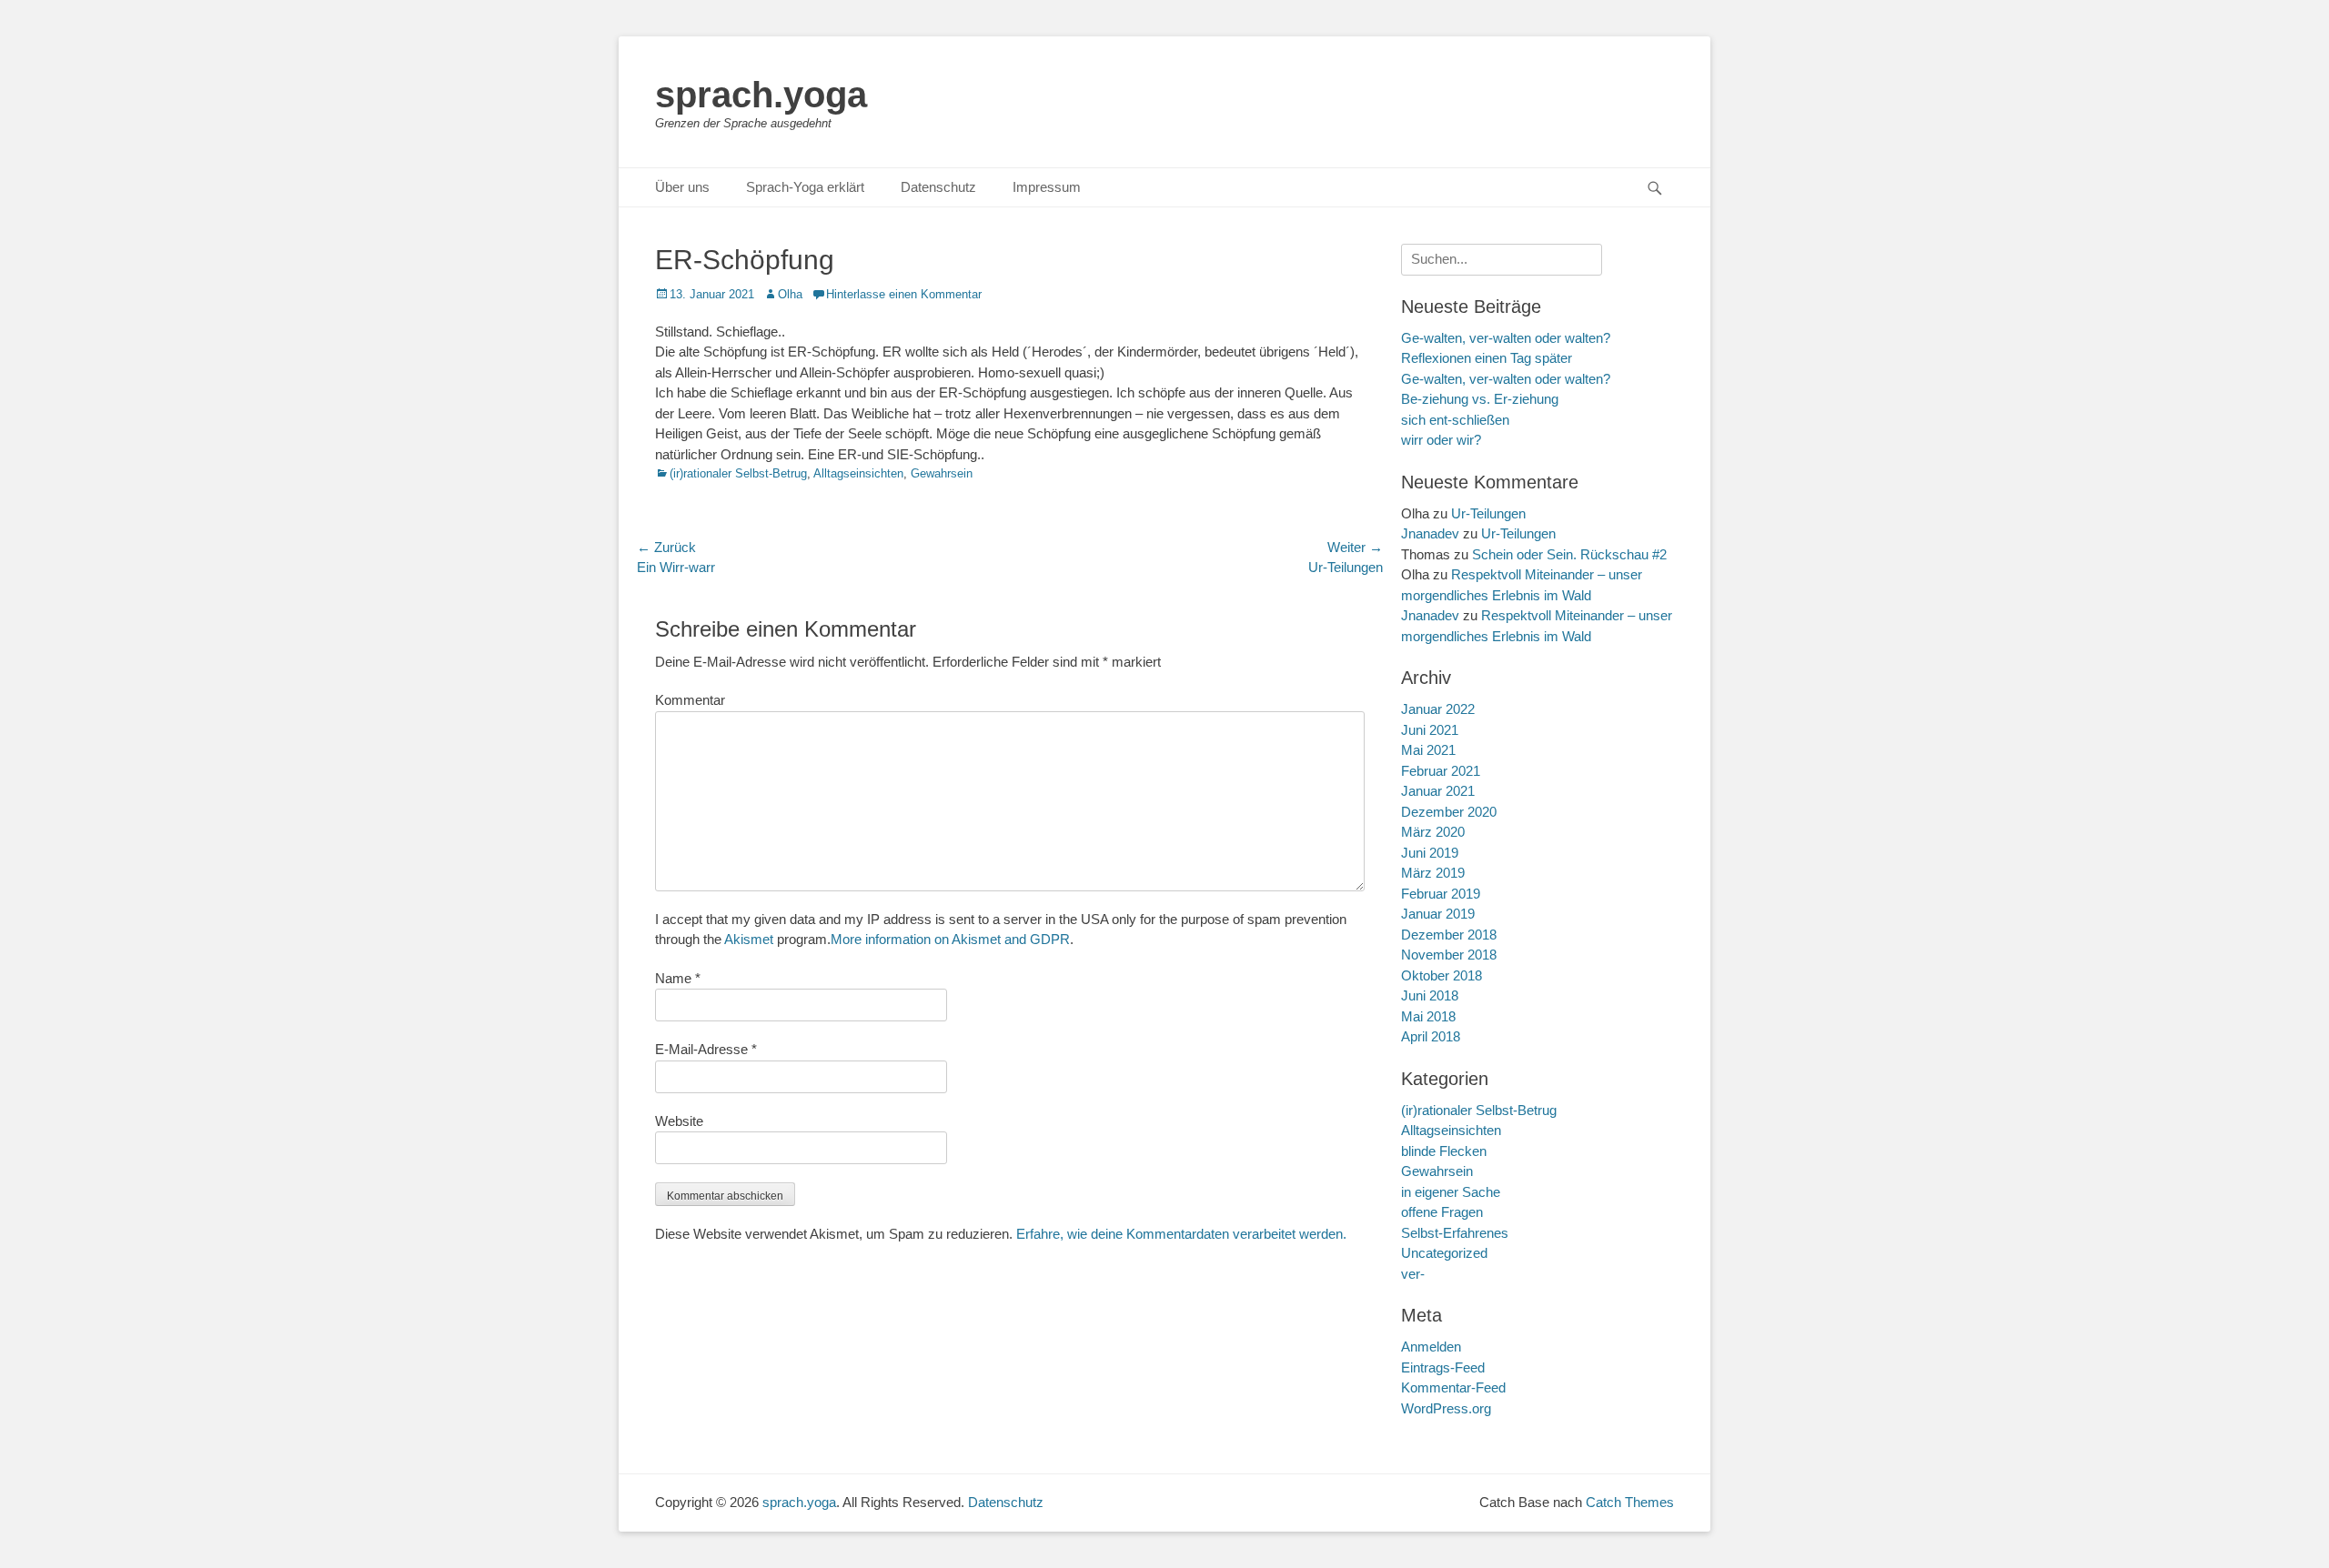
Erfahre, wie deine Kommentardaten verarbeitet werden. (1181, 1234)
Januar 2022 (1438, 709)
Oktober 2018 (1442, 975)
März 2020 (1433, 832)
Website (679, 1121)
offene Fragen (1442, 1212)
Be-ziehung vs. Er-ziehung (1480, 399)
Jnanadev (1430, 533)
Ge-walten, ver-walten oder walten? (1506, 379)
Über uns (682, 187)
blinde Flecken (1444, 1151)
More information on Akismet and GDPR (950, 939)
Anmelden (1431, 1347)
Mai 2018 (1428, 1016)
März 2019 (1433, 873)
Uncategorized (1444, 1253)
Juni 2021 (1430, 730)
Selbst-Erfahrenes (1455, 1233)
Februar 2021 (1441, 771)
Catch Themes (1630, 1502)
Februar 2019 (1441, 894)
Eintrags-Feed (1443, 1367)
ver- (1413, 1274)
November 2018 (1449, 955)
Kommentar (690, 700)
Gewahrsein (942, 473)
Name (678, 978)
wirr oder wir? (1441, 440)
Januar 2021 (1438, 791)
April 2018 (1431, 1036)
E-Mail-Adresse (706, 1049)
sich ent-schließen (1455, 420)
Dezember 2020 (1449, 812)
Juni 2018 (1430, 995)
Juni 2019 (1430, 853)
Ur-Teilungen (1488, 513)
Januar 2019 (1438, 914)
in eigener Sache (1451, 1192)
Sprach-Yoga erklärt (805, 187)
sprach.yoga (761, 95)
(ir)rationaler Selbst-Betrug (738, 473)
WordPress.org (1446, 1408)
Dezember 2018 (1449, 935)
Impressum (1047, 187)
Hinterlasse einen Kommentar (904, 294)
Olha (790, 294)
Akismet (749, 939)
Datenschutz (938, 187)
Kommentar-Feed (1453, 1387)
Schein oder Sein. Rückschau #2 (1569, 554)
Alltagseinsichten (858, 473)
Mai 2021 (1428, 750)
